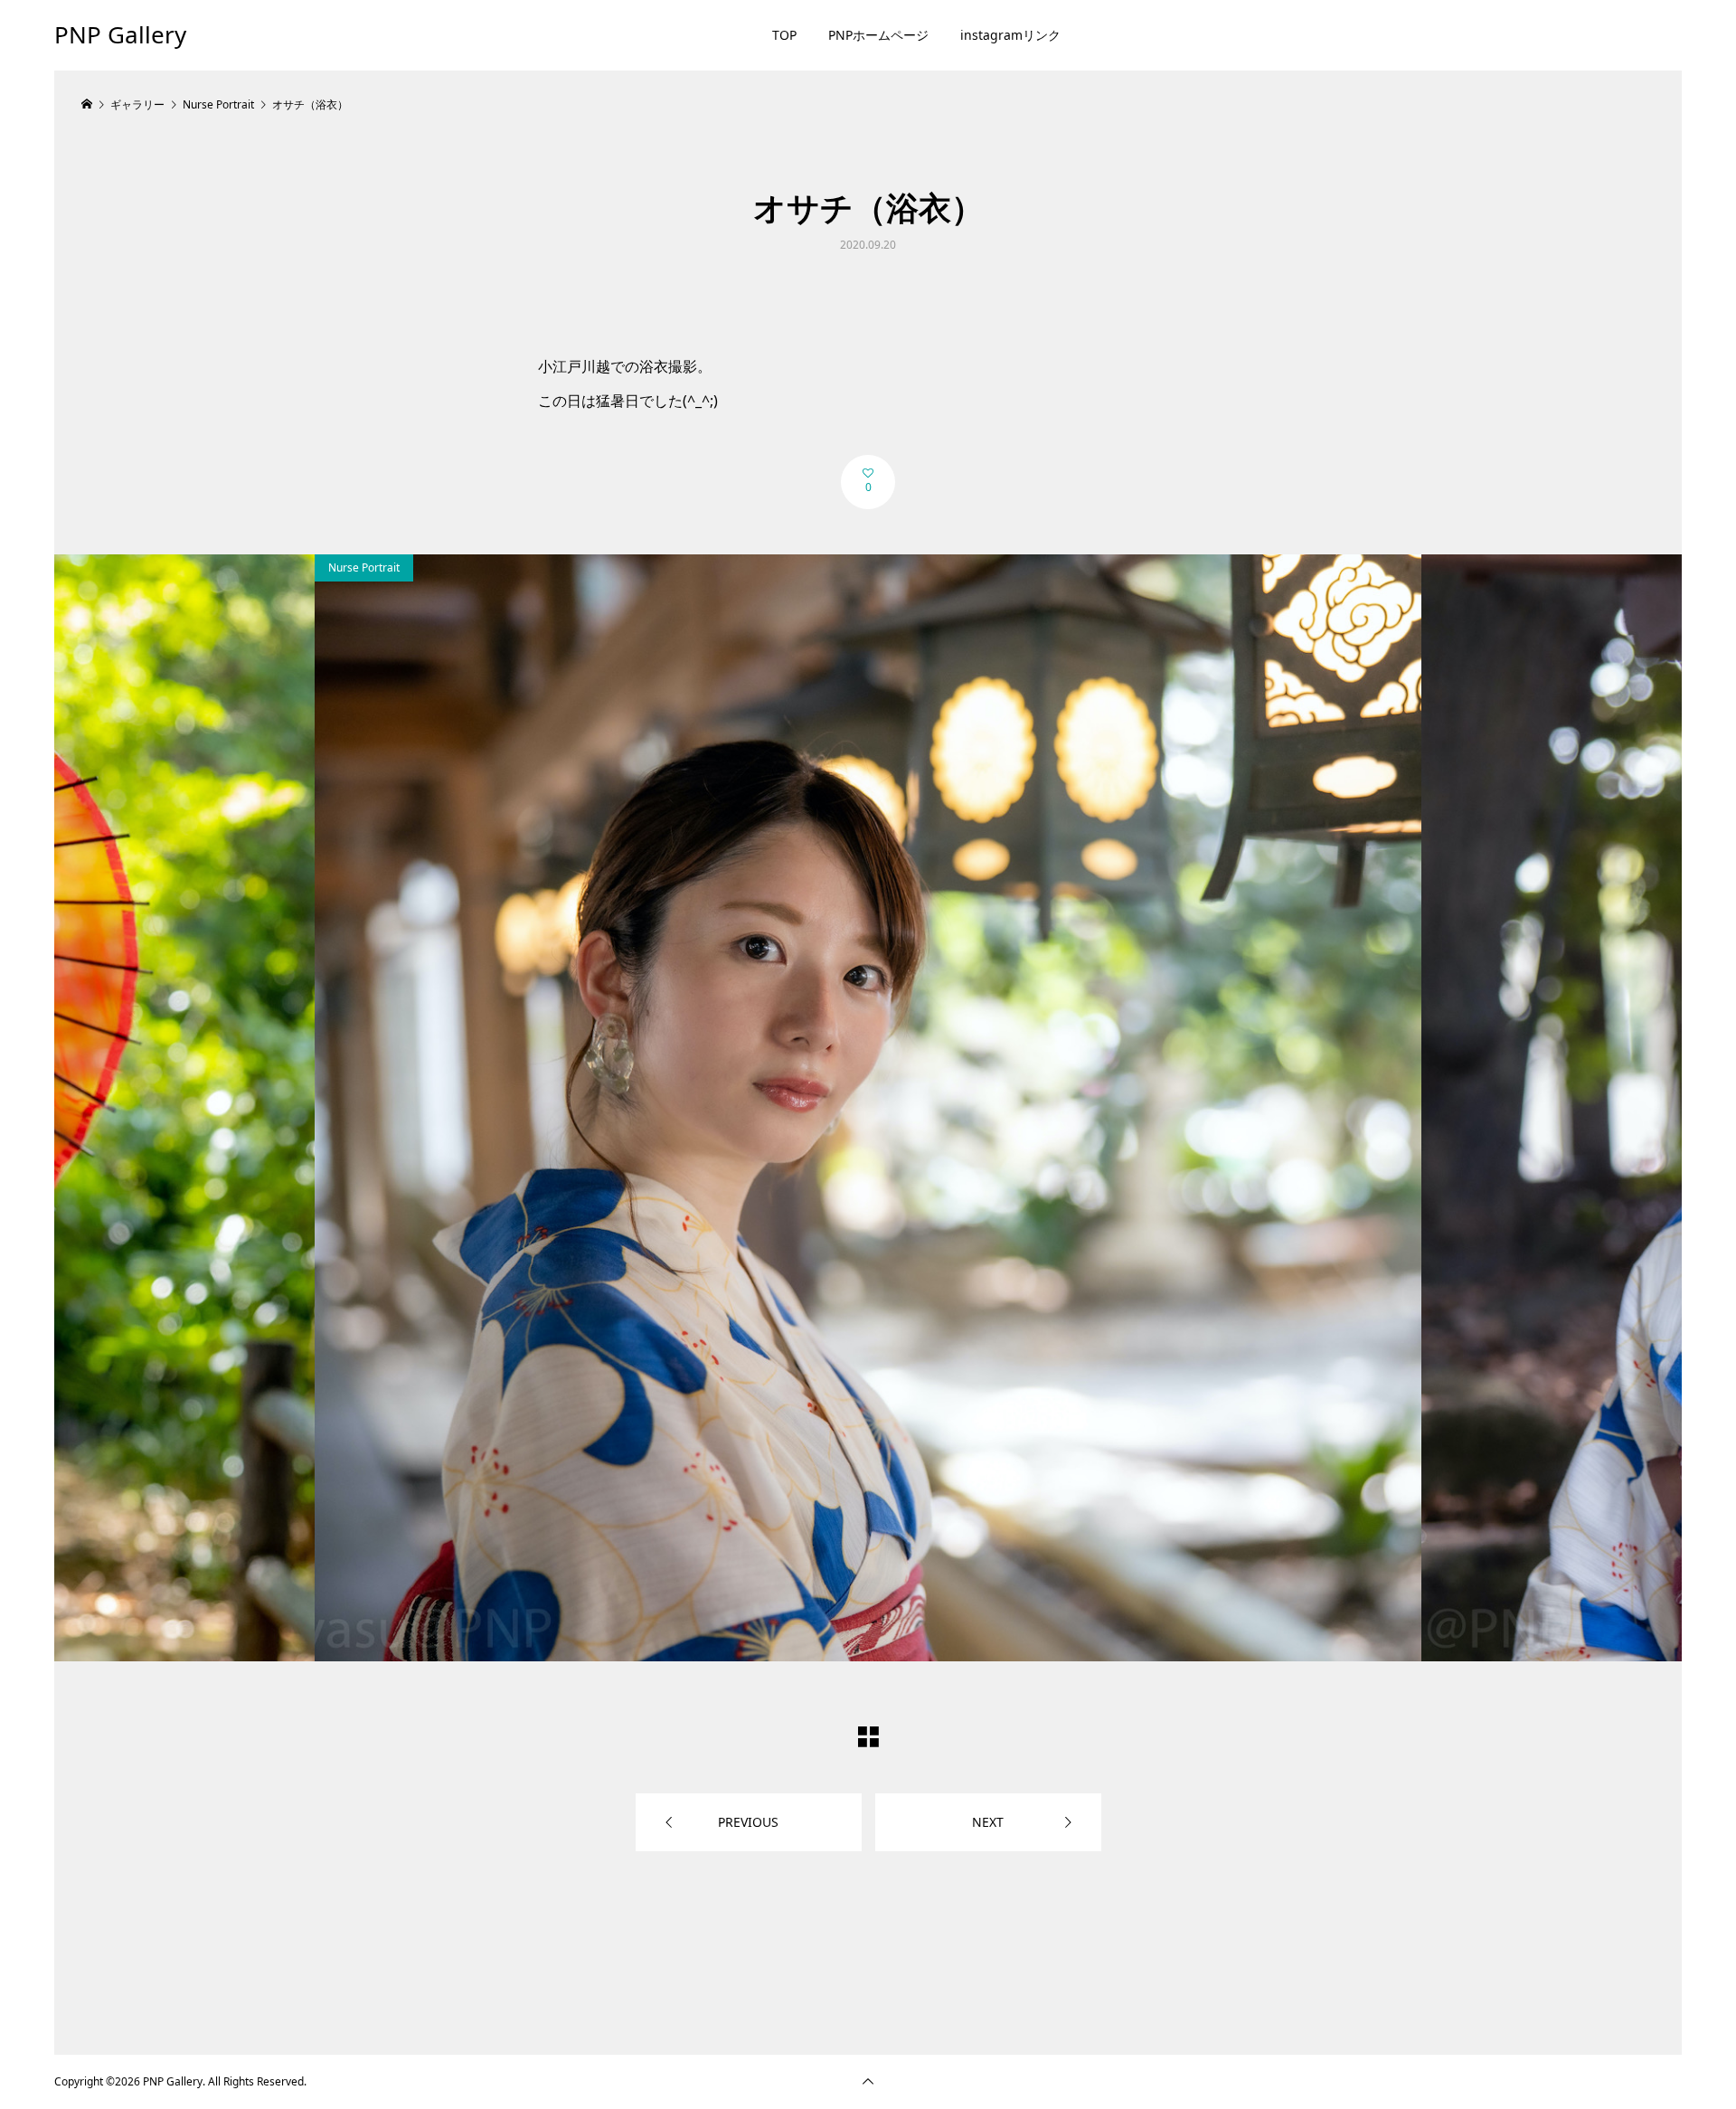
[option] (868, 1108)
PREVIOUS (748, 1822)
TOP (784, 35)
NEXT (988, 1822)
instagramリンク (1010, 35)
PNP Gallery (120, 34)
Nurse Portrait (364, 567)
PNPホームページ (878, 35)
